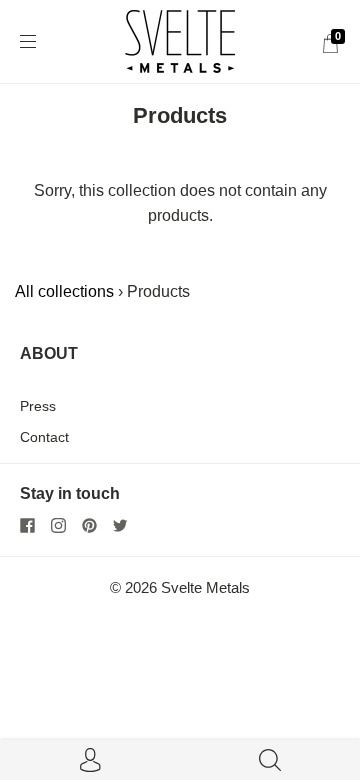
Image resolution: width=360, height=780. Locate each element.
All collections (64, 291)
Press (38, 406)
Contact (44, 437)
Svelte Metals (205, 588)
